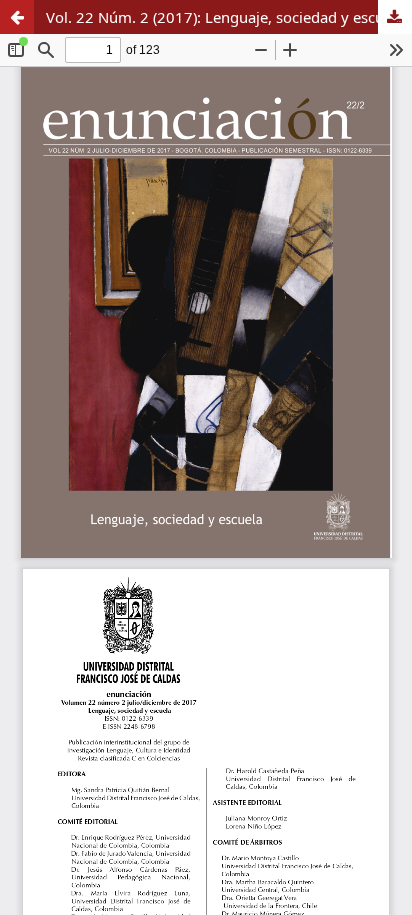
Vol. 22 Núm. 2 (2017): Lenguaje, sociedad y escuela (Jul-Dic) (229, 17)
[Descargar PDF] (395, 17)
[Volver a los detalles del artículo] (17, 17)
